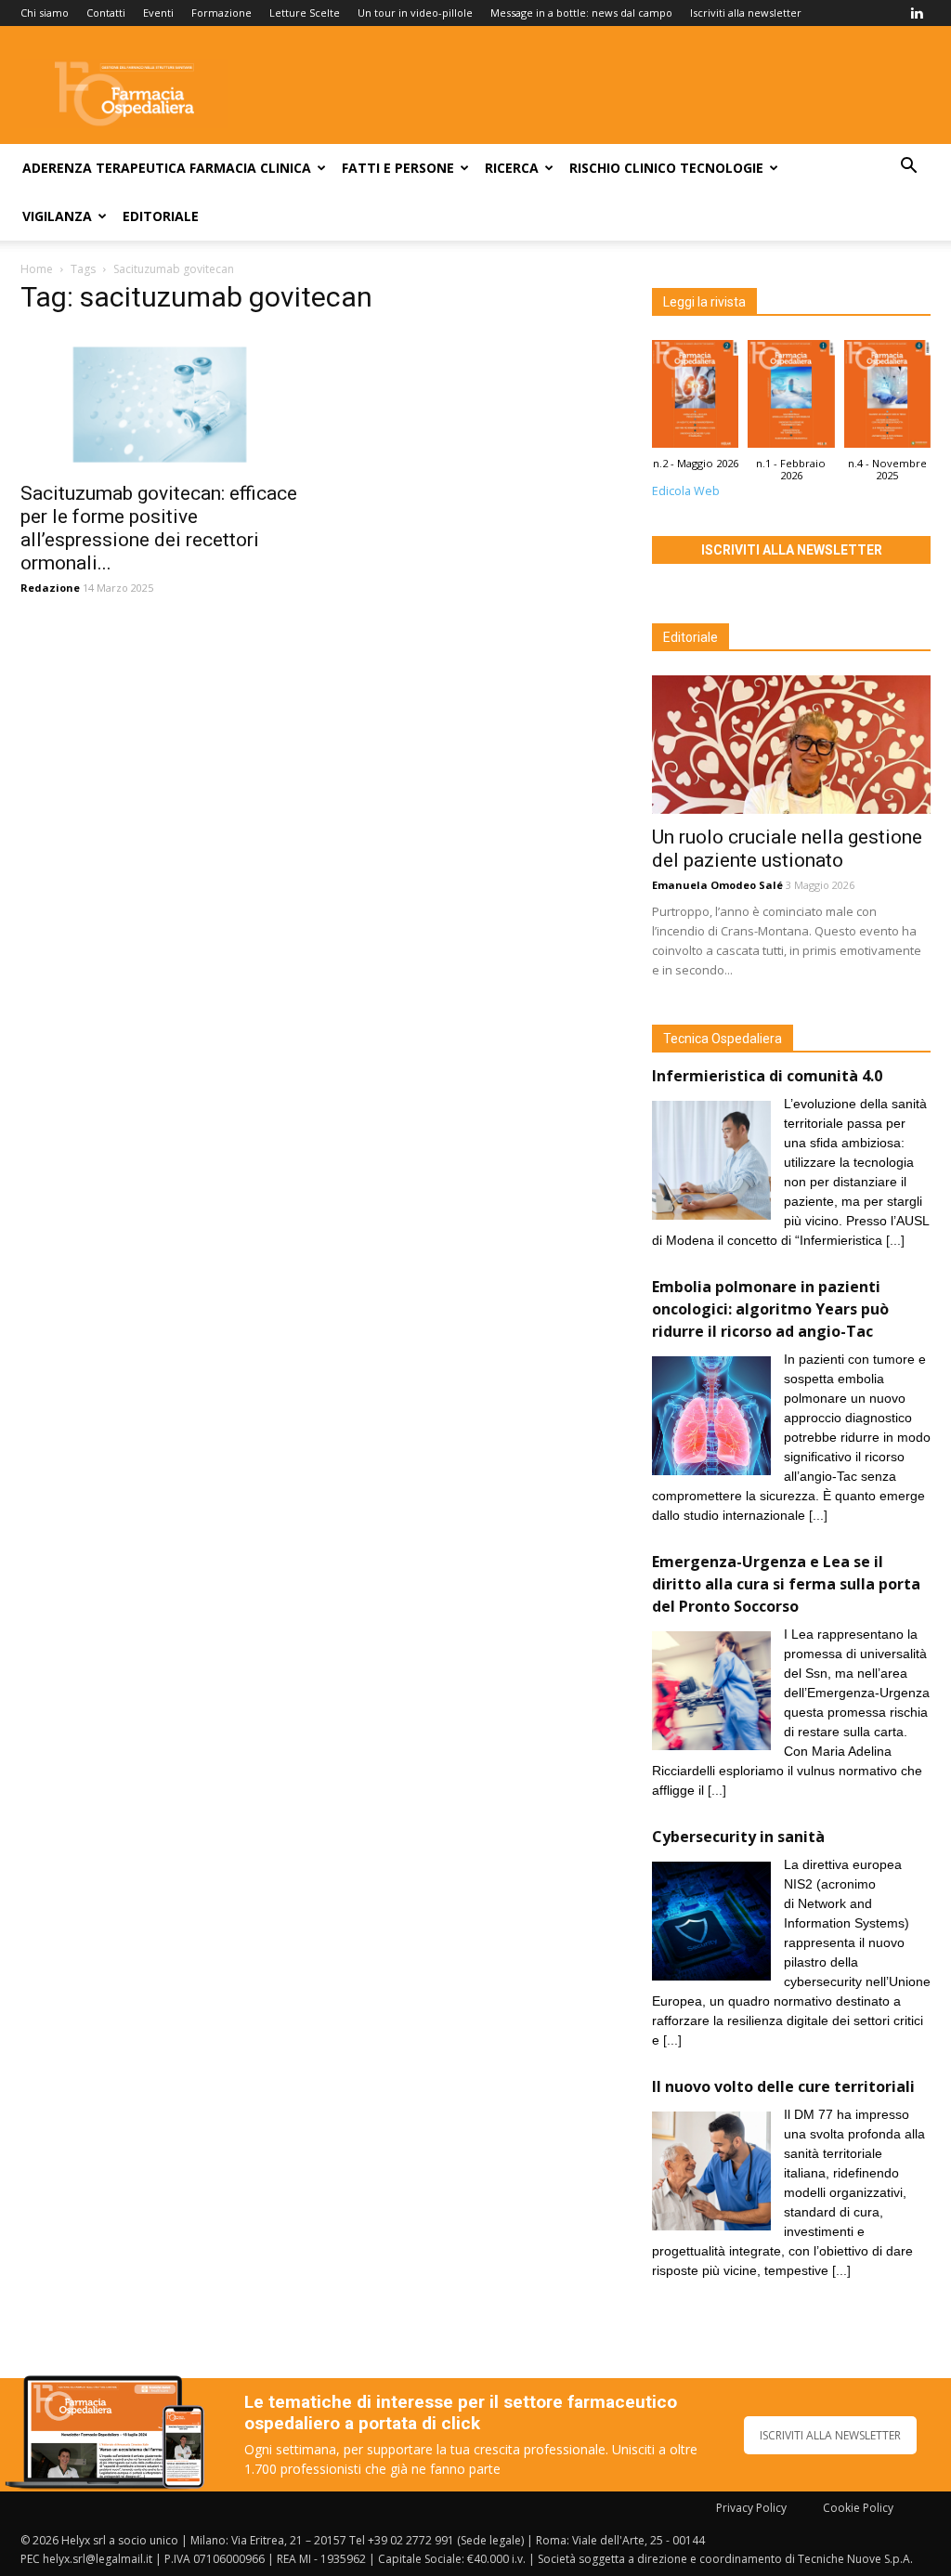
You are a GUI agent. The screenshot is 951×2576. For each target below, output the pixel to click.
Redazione (50, 588)
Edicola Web (686, 491)
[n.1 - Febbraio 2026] (791, 399)
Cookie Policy (858, 2508)
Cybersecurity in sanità (738, 1837)
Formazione (221, 13)
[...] (895, 1240)
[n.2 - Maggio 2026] (695, 399)
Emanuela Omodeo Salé (717, 885)
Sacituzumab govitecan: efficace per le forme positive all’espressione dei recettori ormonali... (159, 528)
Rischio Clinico (623, 168)
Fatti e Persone (398, 168)
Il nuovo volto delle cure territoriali (785, 2086)
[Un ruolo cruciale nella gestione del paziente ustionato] (791, 744)
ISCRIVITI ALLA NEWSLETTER (830, 2435)
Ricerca (512, 168)
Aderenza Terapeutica (104, 168)
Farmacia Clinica (250, 168)
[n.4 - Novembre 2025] (887, 399)
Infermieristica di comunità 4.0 (767, 1076)
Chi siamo (45, 13)
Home (37, 269)
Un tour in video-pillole (415, 13)
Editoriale (161, 216)
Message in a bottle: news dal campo (581, 13)
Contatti (106, 13)
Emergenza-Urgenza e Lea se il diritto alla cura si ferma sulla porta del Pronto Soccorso (786, 1584)
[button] (908, 168)
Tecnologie (722, 168)
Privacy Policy (751, 2508)
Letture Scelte (305, 13)
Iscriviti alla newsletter (746, 13)
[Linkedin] (917, 13)
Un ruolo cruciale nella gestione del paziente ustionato (787, 849)
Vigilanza (57, 216)
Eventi (158, 13)
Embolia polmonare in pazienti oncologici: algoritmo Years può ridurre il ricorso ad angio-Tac (770, 1309)
